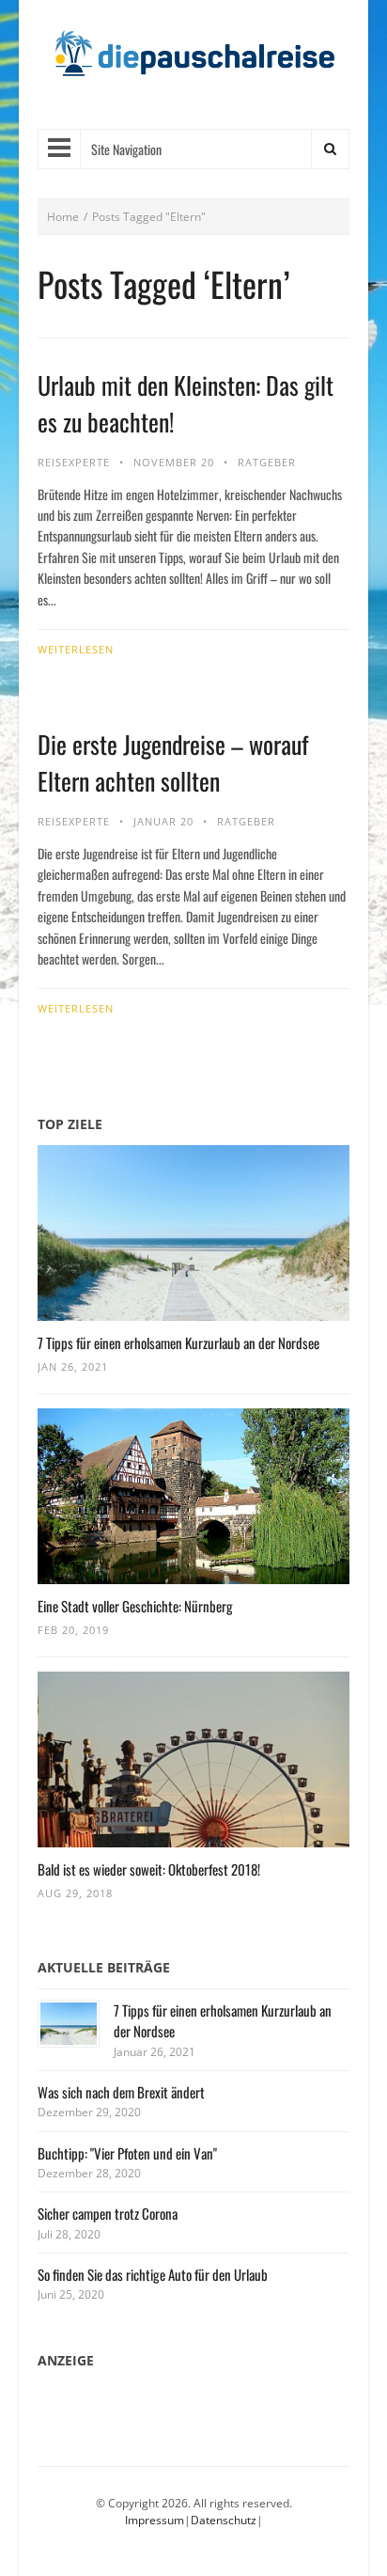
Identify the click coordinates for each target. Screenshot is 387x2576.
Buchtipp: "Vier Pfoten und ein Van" (127, 2153)
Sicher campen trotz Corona (108, 2213)
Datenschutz (224, 2520)
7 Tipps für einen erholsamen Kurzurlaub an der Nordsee (178, 1343)
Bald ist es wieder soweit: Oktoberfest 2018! (149, 1869)
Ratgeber (267, 462)
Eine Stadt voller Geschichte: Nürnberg (135, 1606)
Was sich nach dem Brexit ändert (121, 2092)
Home (63, 217)
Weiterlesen (76, 649)
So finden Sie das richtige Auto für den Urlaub (153, 2274)
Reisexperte (74, 462)
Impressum (155, 2520)
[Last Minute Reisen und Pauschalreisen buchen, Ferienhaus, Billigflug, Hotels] (193, 61)
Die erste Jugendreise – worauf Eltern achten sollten (173, 762)
